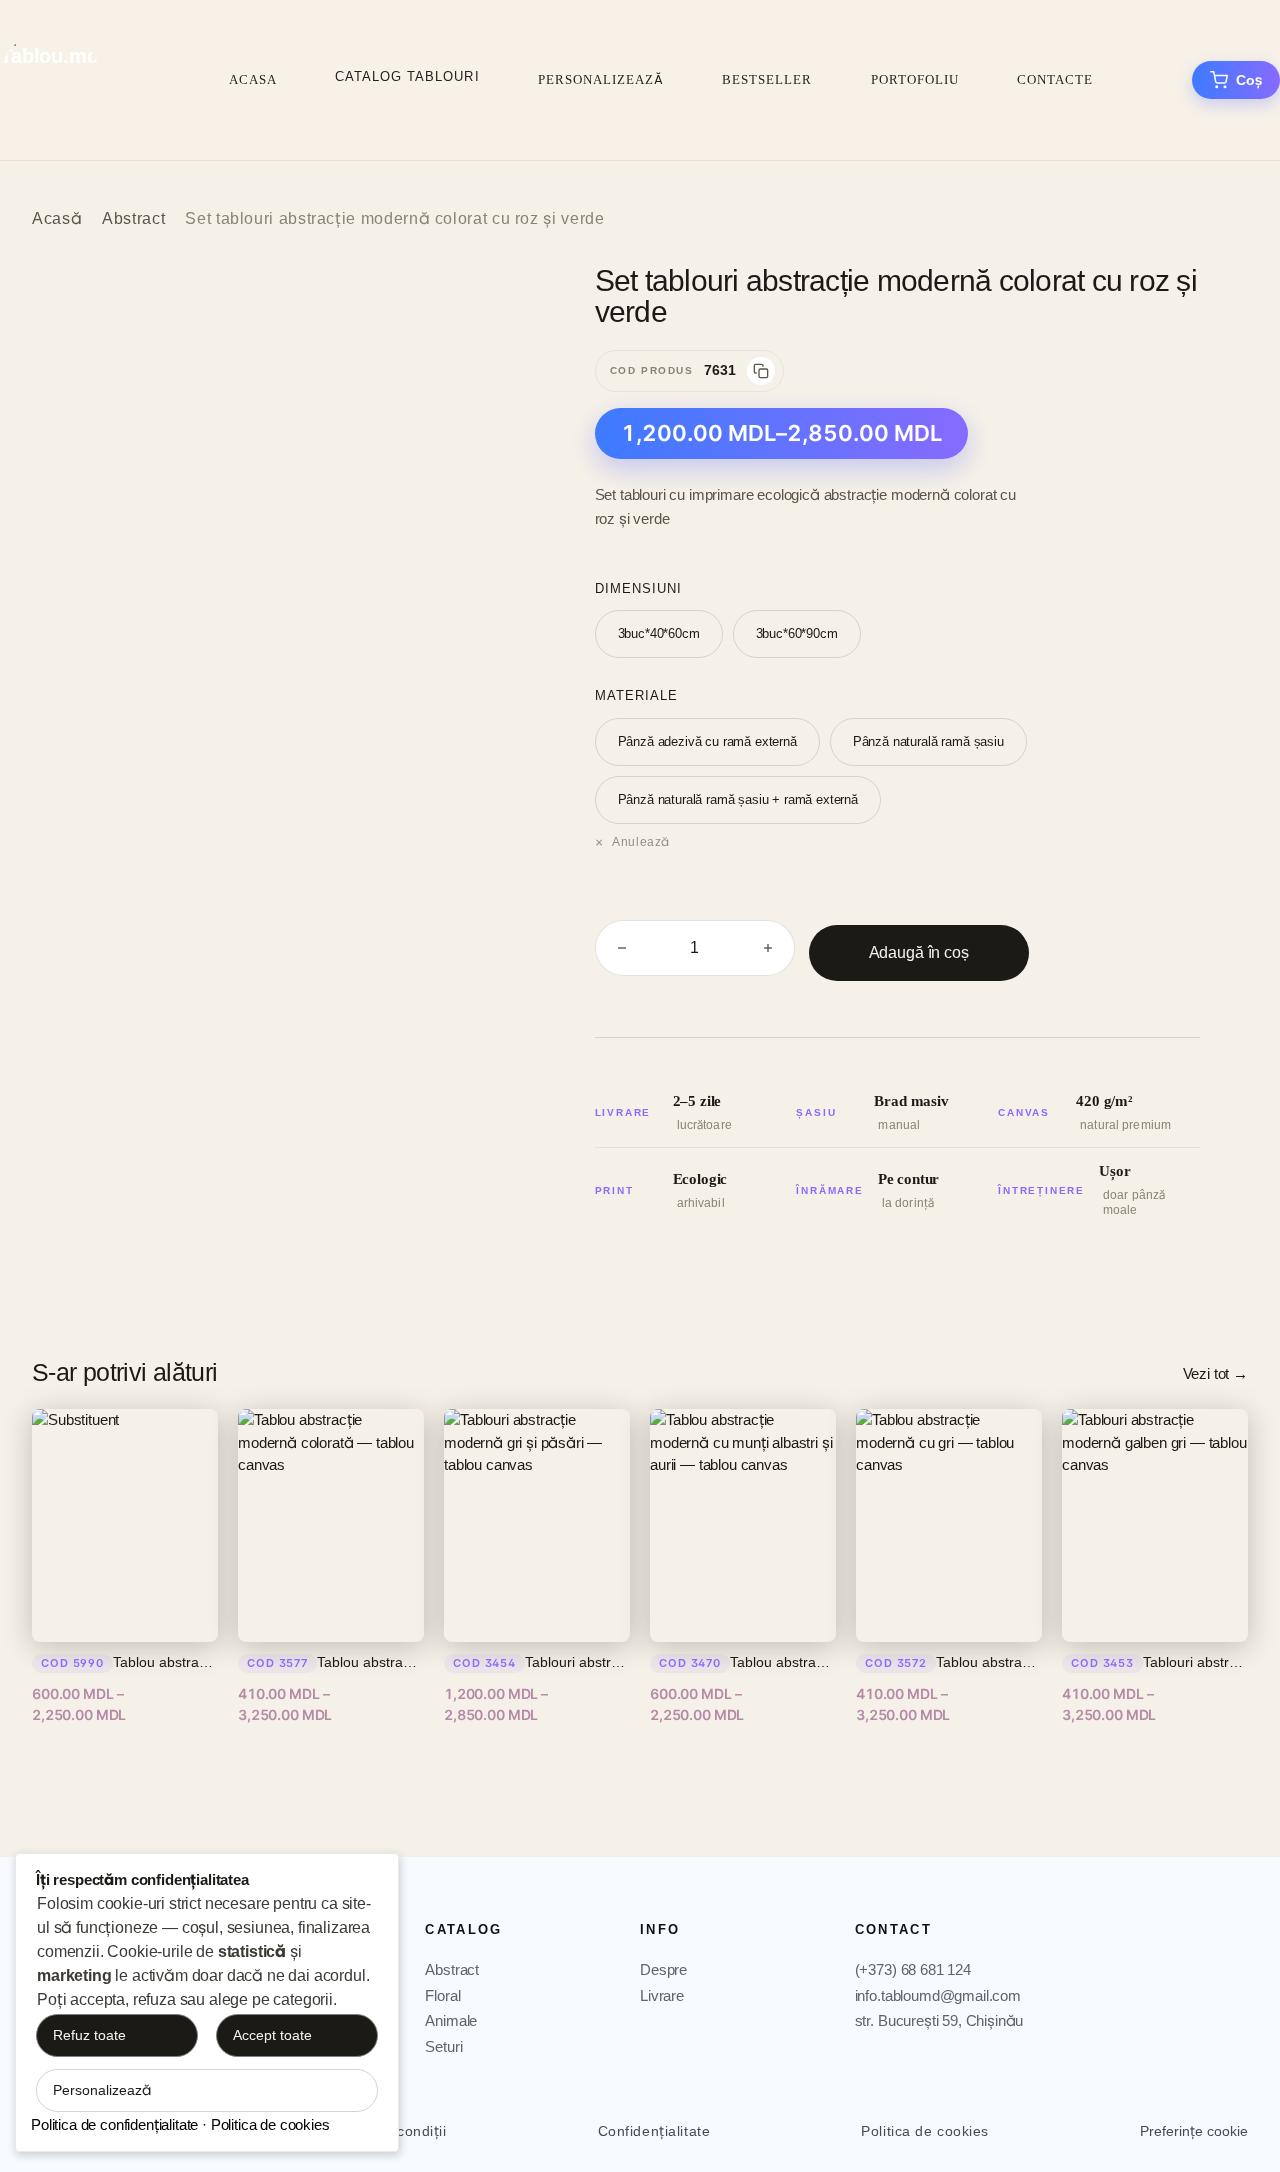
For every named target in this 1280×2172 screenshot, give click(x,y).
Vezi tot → (1215, 1373)
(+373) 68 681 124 (913, 1969)
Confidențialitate (654, 2131)
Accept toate (272, 2035)
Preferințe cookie (1194, 2131)
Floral (442, 1995)
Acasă (57, 218)
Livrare (662, 1995)
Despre (663, 1969)
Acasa (253, 79)
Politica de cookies (925, 2131)
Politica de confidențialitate (114, 2124)
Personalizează (601, 79)
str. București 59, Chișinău (939, 2020)
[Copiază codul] (761, 371)
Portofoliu (915, 79)
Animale (451, 2020)
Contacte (1055, 79)
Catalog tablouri (407, 76)
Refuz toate (89, 2035)
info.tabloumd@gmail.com (938, 1995)
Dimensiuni (638, 588)
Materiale (636, 695)
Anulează (641, 842)
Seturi (443, 2046)
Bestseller (767, 79)
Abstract (133, 218)
